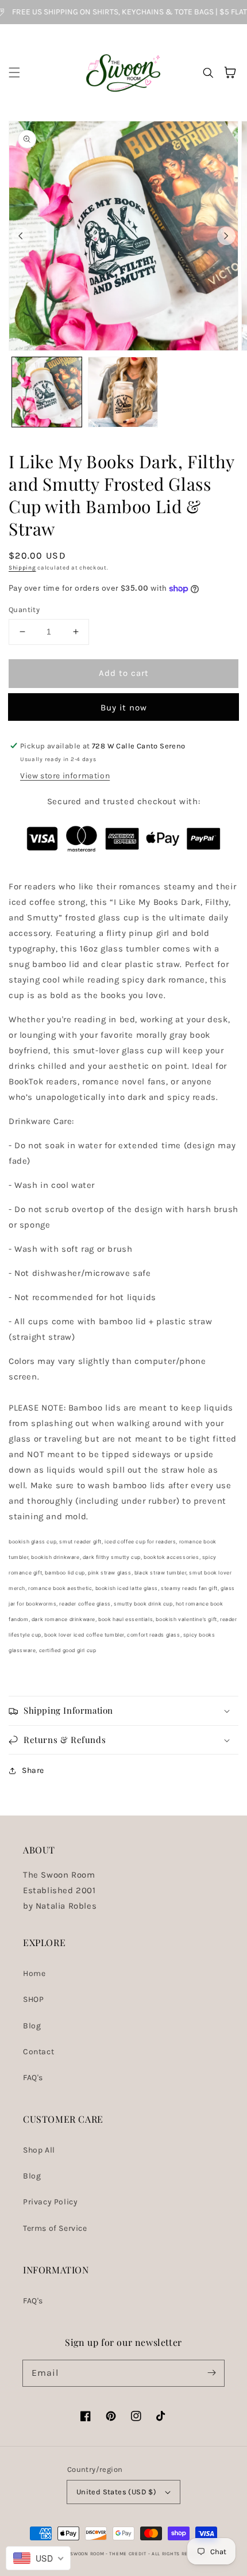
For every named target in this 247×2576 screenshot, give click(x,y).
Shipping (22, 568)
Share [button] (33, 1770)
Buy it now (124, 708)
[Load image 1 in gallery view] (47, 392)
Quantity (24, 609)
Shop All (39, 2150)
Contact (38, 2052)
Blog (32, 2026)
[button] (14, 72)
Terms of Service (55, 2228)
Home (34, 1973)
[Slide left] (21, 236)
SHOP (33, 1999)
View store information (65, 776)
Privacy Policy (50, 2202)
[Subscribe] (211, 2373)
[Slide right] (226, 236)
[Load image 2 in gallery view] (123, 392)
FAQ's (33, 2078)
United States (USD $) (116, 2492)
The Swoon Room (82, 2554)
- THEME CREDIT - (129, 2554)
